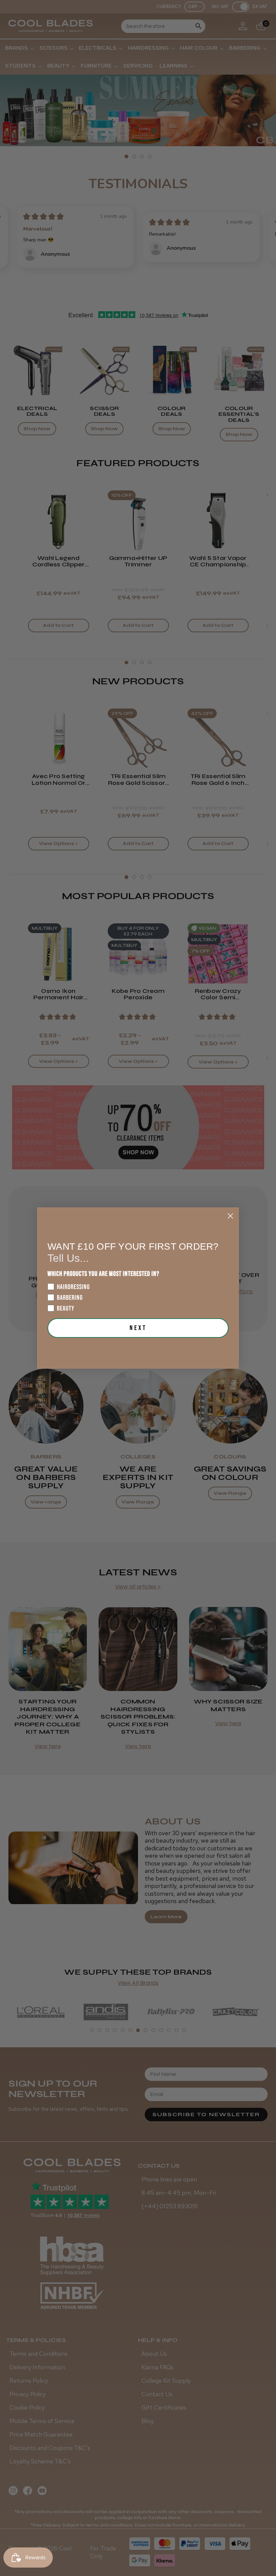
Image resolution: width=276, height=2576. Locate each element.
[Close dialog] (230, 1216)
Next (138, 1328)
